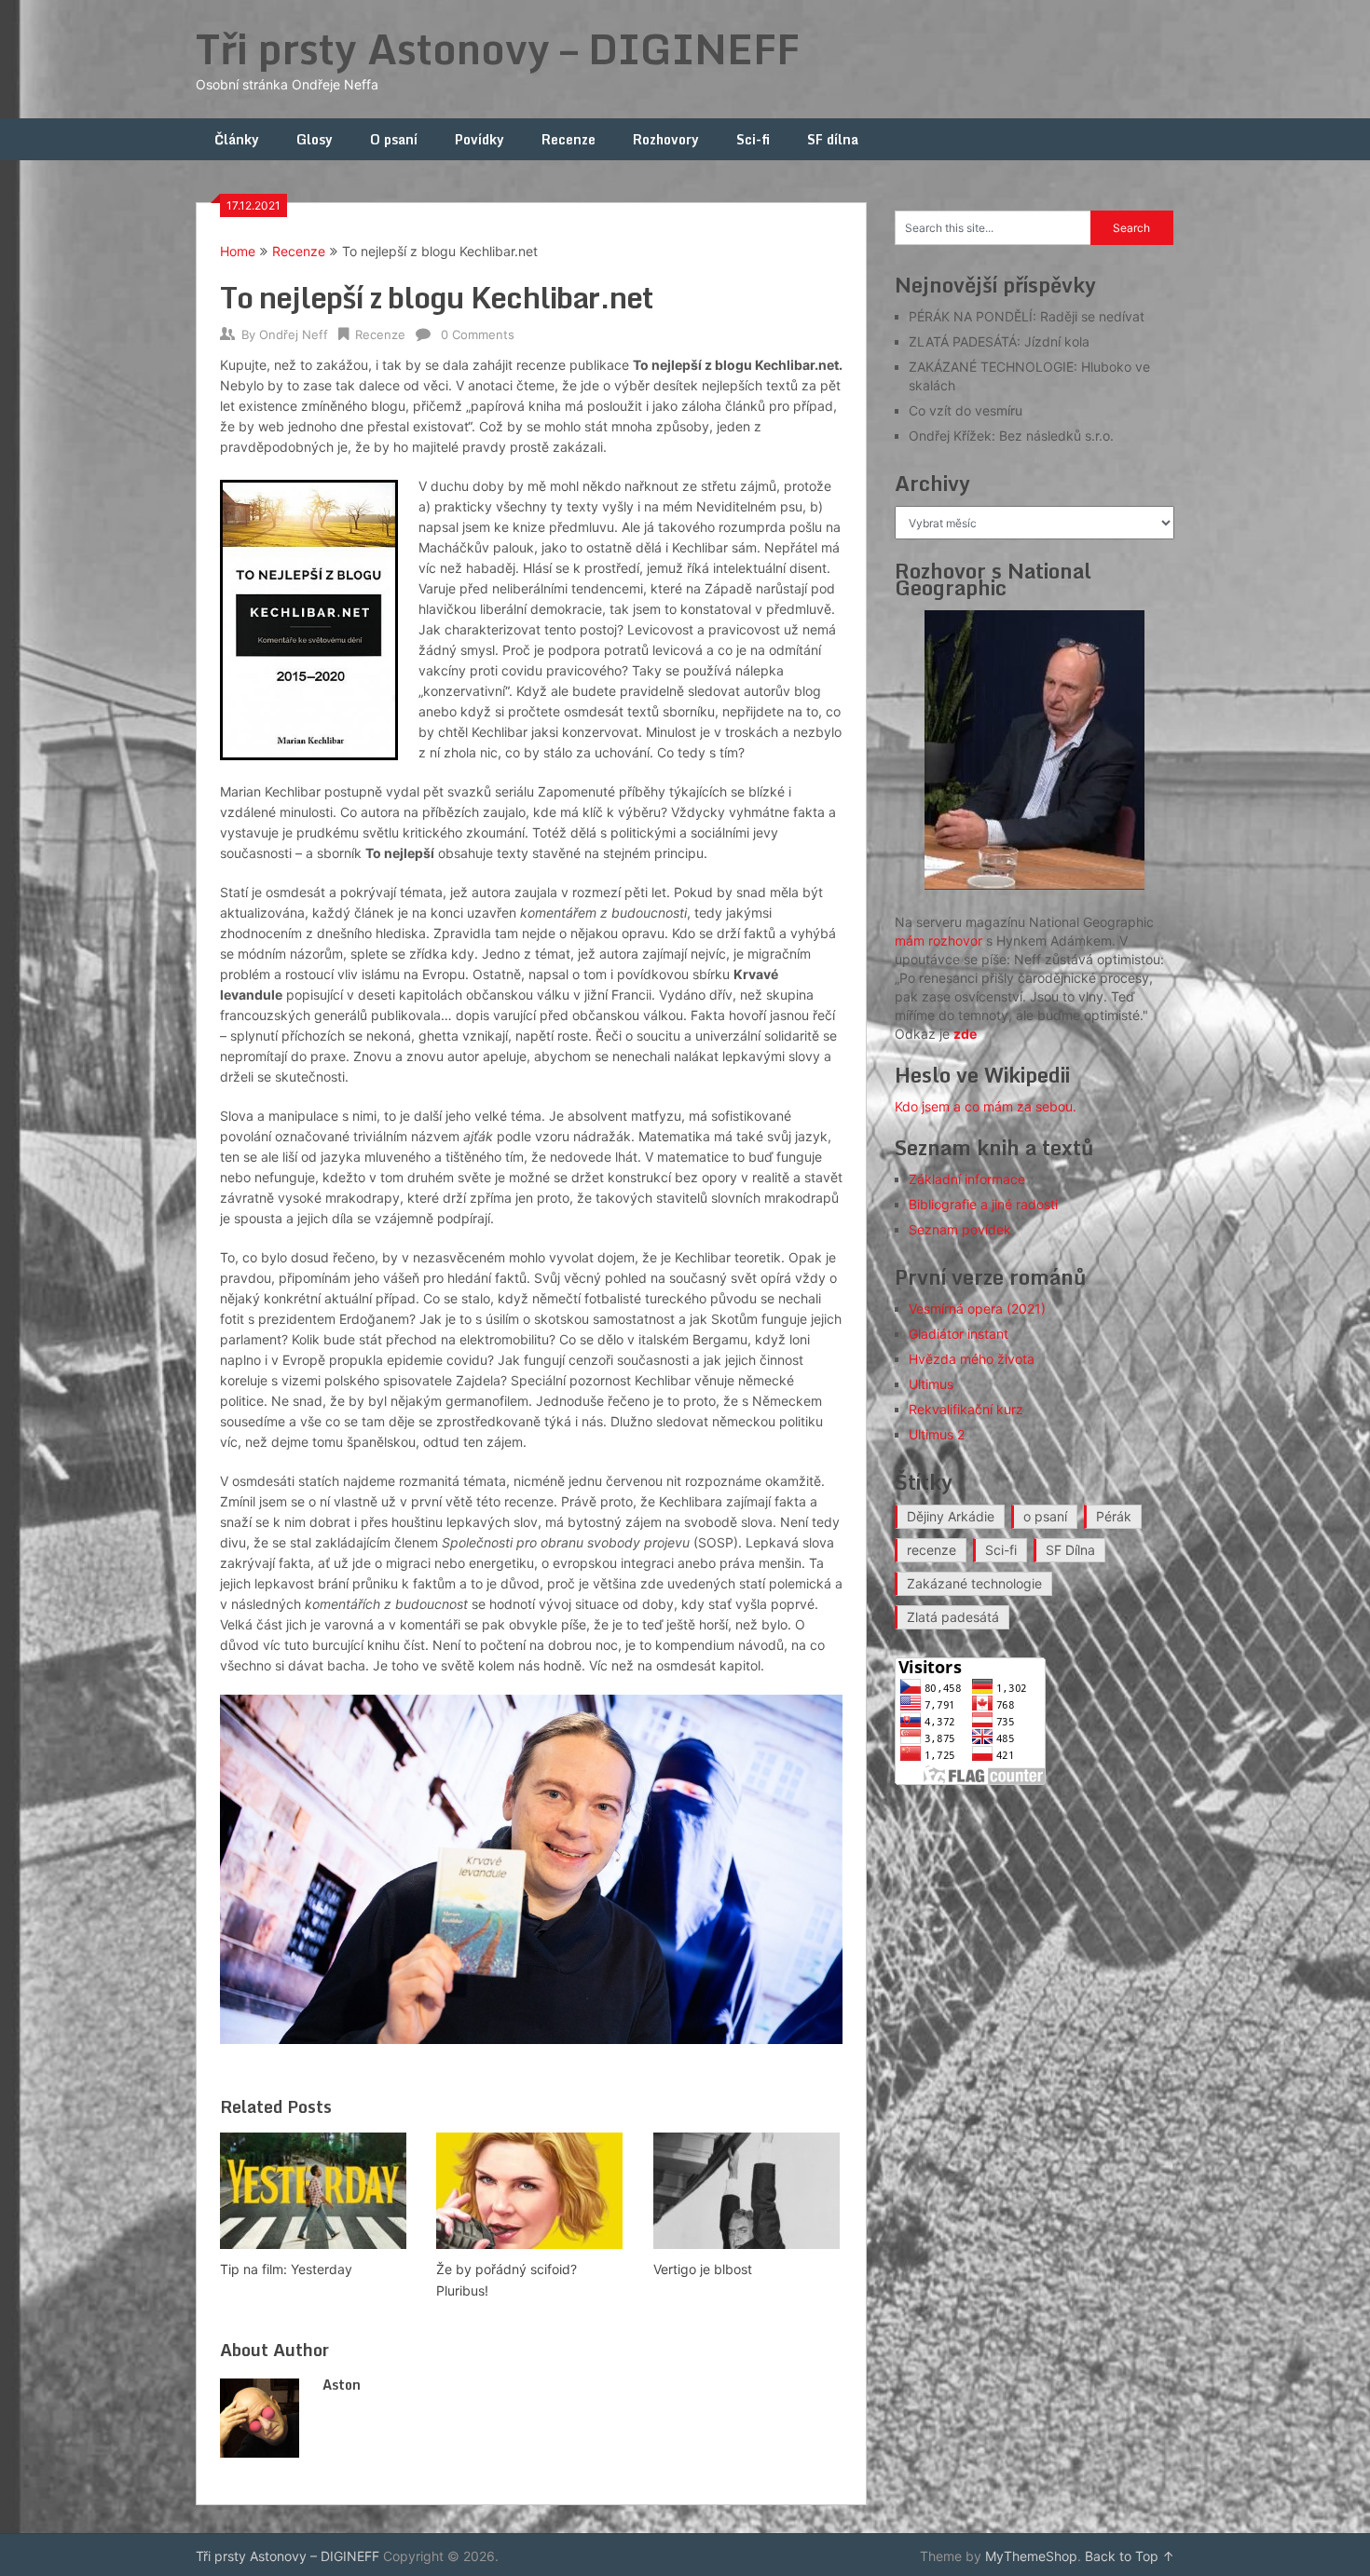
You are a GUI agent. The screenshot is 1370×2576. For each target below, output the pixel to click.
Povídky (479, 139)
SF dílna (833, 139)
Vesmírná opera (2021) (977, 1308)
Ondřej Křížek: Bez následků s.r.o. (1011, 436)
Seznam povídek (960, 1229)
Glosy (315, 139)
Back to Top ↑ (1130, 2556)
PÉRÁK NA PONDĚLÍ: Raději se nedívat (1027, 316)
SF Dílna (1070, 1550)
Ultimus (931, 1384)
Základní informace (967, 1179)
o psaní (1045, 1516)
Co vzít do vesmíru (966, 410)
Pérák (1114, 1516)
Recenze (569, 139)
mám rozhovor (938, 940)
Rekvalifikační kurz (966, 1409)
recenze (932, 1550)
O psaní (394, 139)
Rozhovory (666, 139)
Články (237, 139)
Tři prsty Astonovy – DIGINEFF (498, 48)
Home (238, 251)
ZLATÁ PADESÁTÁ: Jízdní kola (999, 341)
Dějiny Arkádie (951, 1516)
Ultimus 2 (937, 1434)
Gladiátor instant (959, 1334)
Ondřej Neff (294, 334)
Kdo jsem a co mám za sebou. (986, 1106)
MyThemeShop (1031, 2556)
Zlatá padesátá (953, 1617)
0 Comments (478, 334)
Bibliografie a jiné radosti (983, 1204)
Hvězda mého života (972, 1359)
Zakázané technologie (974, 1583)
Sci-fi (753, 139)
